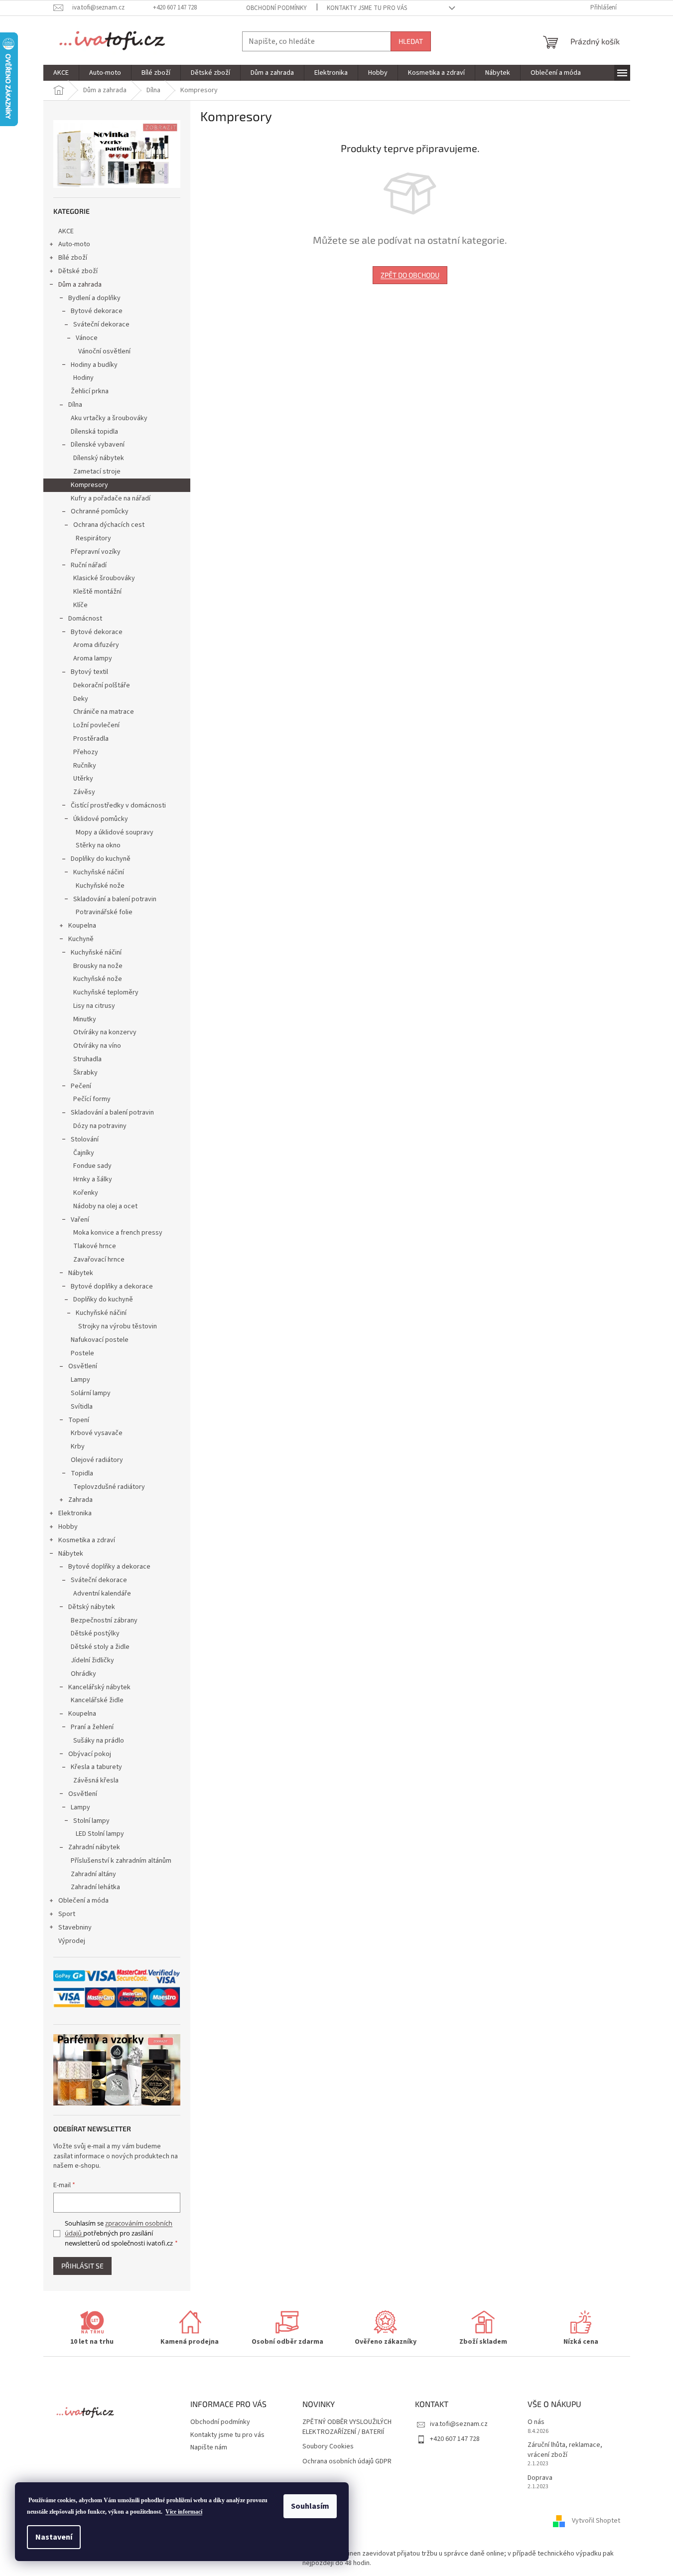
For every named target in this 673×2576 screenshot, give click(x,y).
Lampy (80, 1380)
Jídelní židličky (92, 1660)
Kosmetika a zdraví (87, 1540)
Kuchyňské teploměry (106, 992)
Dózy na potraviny (100, 1126)
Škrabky (85, 1073)
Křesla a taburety (96, 1767)
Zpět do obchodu (410, 275)
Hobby (68, 1527)
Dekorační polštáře (102, 685)
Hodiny (83, 378)
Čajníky (84, 1153)
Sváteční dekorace (101, 324)
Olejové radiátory (97, 1460)
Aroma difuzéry (96, 645)
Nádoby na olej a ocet (105, 1206)
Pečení (81, 1086)
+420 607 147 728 (455, 2439)
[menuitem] (61, 73)
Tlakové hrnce (95, 1246)
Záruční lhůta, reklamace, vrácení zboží (565, 2450)
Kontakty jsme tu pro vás (367, 8)
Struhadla (87, 1059)
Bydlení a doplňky (94, 298)
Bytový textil (89, 672)
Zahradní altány (93, 1874)
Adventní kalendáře (102, 1594)
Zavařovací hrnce (99, 1260)
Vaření (80, 1220)
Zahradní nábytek (94, 1847)
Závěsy (84, 792)
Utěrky (83, 779)
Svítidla (82, 1407)
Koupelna (82, 926)
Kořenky (86, 1193)
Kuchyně (81, 939)
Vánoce (87, 338)
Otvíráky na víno (97, 1046)
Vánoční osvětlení (104, 351)
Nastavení (54, 2537)
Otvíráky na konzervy (105, 1032)
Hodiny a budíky (94, 365)
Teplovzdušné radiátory (109, 1487)
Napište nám (209, 2447)
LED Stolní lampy (100, 1834)
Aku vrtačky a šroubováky (109, 418)
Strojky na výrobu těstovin (118, 1326)
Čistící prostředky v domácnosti (118, 805)
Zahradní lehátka (95, 1887)
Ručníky (85, 766)
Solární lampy (91, 1393)
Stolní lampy (91, 1821)
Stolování (85, 1139)
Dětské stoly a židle (100, 1647)
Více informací (184, 2512)
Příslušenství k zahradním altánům (121, 1861)
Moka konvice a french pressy (118, 1233)
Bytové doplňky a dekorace (112, 1287)
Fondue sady (92, 1166)
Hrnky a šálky (93, 1179)
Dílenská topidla (94, 432)
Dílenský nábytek (99, 458)
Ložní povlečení (96, 725)
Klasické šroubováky (104, 578)
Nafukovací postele (100, 1340)
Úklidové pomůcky (101, 819)
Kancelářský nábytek (99, 1687)
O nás (536, 2422)
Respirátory (93, 538)
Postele (82, 1353)
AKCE (66, 231)
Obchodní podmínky (276, 8)
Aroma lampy (93, 658)
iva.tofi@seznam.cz (459, 2424)
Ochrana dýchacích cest (109, 525)
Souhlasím (310, 2506)
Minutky (85, 1019)
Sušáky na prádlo (99, 1741)
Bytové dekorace (97, 311)
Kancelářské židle (97, 1700)
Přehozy (86, 752)
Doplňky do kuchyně (101, 859)
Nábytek (81, 1273)
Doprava (540, 2478)
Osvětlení (83, 1366)
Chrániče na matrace (104, 712)
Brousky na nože (98, 966)
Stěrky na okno (98, 845)
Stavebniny (75, 1928)
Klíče (80, 605)
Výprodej (72, 1941)
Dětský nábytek (92, 1607)
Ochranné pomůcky (100, 511)
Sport (67, 1914)
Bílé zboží (73, 258)
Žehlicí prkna (90, 391)
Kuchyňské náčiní (99, 872)
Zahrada (80, 1500)
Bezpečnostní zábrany (104, 1620)
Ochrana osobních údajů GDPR (347, 2462)
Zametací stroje (97, 472)
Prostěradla (91, 739)
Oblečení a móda (83, 1901)
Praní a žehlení (92, 1727)
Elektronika (75, 1513)
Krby (78, 1447)
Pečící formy (92, 1099)
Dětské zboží (78, 271)
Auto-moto (74, 244)
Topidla (82, 1473)
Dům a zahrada (80, 285)
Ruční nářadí (89, 565)
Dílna (75, 405)
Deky (81, 699)
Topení (79, 1420)
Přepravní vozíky (96, 552)
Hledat (411, 41)
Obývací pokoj (90, 1754)
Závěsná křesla (96, 1780)
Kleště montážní (97, 592)
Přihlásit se (82, 2266)
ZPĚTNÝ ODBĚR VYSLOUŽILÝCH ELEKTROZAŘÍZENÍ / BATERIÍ (347, 2427)
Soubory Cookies (328, 2447)
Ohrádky (83, 1674)
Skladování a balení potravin (115, 899)
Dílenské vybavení (98, 445)
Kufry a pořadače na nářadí (111, 498)
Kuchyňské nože (100, 886)
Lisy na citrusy (94, 1006)
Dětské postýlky (95, 1633)
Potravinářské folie (104, 912)
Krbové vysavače (97, 1433)
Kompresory (89, 485)
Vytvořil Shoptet (596, 2521)
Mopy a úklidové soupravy (115, 832)
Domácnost (85, 619)
